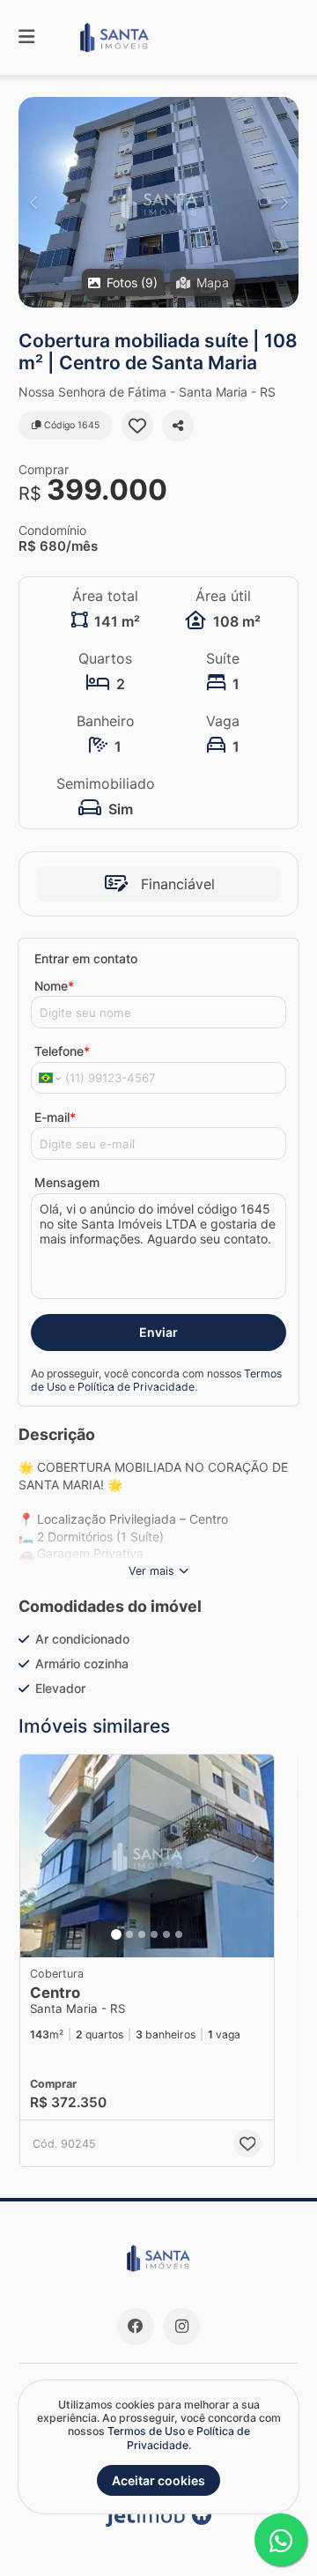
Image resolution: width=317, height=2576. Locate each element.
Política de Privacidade (136, 1387)
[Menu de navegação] (26, 37)
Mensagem (67, 1182)
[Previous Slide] (33, 202)
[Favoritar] (137, 426)
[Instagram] (181, 2327)
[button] (158, 202)
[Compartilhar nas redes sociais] (178, 426)
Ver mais (151, 1571)
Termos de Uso (146, 2431)
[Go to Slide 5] (166, 1934)
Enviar (158, 1332)
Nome (54, 986)
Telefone (62, 1051)
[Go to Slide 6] (179, 1934)
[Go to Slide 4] (154, 1934)
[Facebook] (136, 2327)
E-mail (55, 1117)
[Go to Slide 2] (129, 1934)
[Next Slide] (284, 202)
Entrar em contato (86, 958)
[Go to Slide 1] (116, 1934)
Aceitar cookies (158, 2480)
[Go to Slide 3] (142, 1934)
